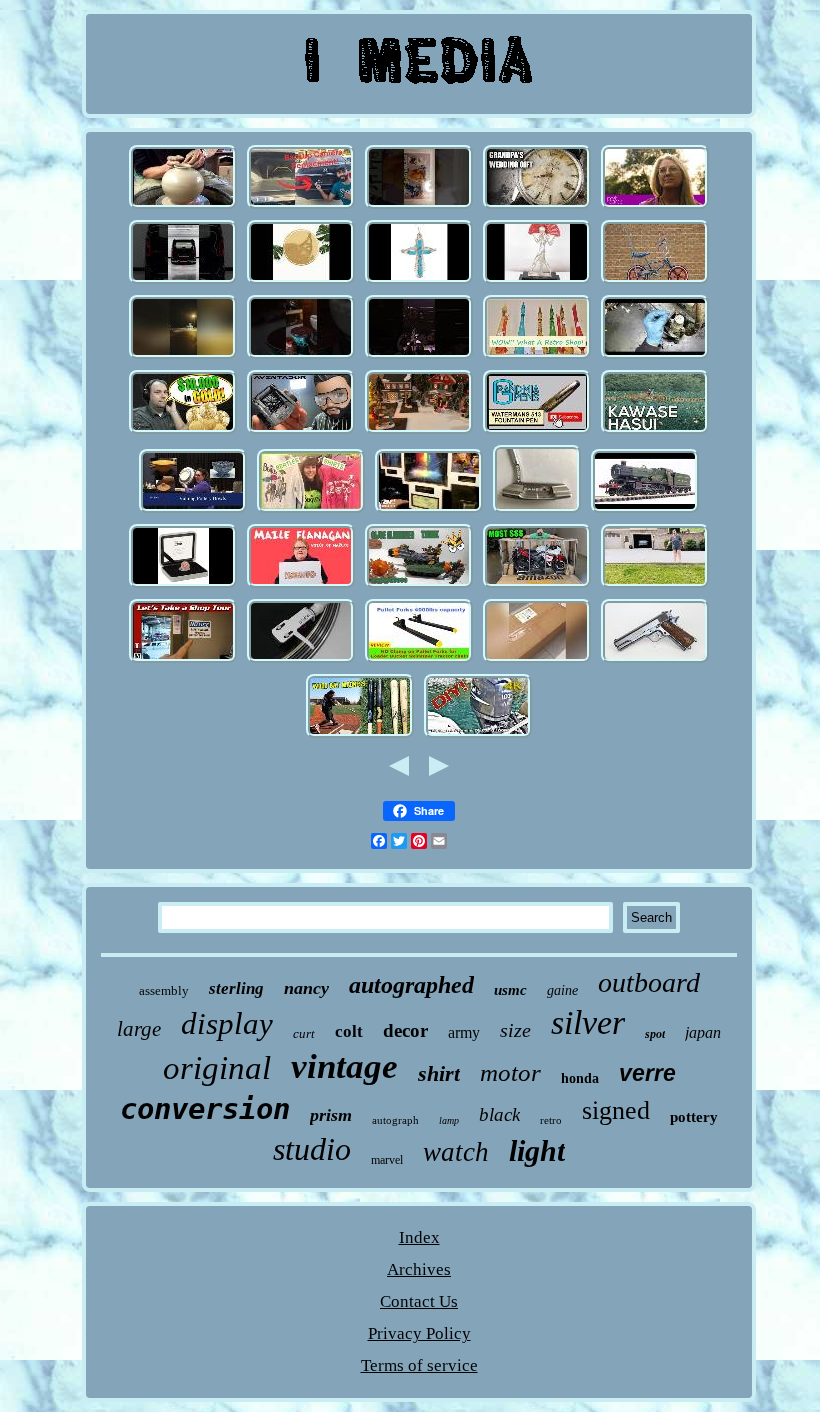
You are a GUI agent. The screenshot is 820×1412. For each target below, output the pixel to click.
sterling (236, 988)
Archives (419, 1269)
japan (703, 1032)
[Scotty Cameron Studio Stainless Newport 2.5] (537, 510)
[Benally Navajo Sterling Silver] (301, 281)
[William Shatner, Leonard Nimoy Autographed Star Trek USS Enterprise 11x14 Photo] (429, 510)
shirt (439, 1073)
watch (456, 1152)
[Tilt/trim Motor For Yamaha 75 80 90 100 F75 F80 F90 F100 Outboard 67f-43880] (478, 735)
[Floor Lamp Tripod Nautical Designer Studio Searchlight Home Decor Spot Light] (537, 660)
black (499, 1114)
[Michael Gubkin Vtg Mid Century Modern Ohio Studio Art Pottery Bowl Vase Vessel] (193, 510)
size (515, 1030)
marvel (387, 1160)
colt (349, 1031)
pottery (694, 1117)
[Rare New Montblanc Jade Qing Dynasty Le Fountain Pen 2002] (537, 431)
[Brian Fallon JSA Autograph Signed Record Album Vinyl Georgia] (301, 660)
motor (510, 1072)
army (464, 1032)
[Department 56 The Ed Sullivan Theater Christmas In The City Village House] (419, 431)
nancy (306, 988)
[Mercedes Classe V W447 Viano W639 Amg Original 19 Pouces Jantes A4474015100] (183, 281)
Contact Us (419, 1301)
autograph (395, 1120)
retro (551, 1120)
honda (580, 1078)
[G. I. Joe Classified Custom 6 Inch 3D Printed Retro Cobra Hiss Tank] (419, 585)
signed (616, 1110)
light (537, 1150)
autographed (411, 985)
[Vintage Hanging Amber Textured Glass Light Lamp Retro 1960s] (537, 356)
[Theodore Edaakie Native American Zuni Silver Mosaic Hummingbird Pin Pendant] (419, 281)
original (217, 1068)
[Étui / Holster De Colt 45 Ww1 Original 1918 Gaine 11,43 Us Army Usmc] (655, 660)
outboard (649, 982)
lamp (449, 1120)
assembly (164, 990)
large (139, 1029)
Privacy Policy (419, 1333)
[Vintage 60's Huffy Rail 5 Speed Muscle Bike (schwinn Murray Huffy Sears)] (655, 281)
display (227, 1023)
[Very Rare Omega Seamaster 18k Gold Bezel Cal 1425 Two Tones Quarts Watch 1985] (537, 206)
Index (419, 1237)
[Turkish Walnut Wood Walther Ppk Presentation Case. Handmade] (301, 356)
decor (405, 1030)
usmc (510, 990)
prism (331, 1115)
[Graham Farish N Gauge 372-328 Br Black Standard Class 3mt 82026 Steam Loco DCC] (645, 510)
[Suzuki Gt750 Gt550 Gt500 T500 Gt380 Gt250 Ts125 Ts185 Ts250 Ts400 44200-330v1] (537, 585)
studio (312, 1149)
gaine (562, 990)
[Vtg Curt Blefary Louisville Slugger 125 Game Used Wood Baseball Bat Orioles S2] (360, 735)
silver (588, 1022)
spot (655, 1034)
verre (647, 1073)
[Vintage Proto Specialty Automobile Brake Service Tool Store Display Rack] (183, 660)
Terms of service (419, 1365)
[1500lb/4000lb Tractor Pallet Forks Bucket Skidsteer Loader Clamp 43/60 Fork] (419, 660)
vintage (344, 1066)
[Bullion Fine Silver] (183, 431)
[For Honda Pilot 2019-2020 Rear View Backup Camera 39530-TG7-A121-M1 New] (301, 206)
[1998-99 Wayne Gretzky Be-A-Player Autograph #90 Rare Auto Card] (419, 206)
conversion (205, 1109)
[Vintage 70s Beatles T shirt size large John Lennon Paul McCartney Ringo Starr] (311, 510)
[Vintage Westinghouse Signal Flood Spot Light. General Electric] (655, 585)
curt (304, 1033)
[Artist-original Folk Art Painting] (655, 206)
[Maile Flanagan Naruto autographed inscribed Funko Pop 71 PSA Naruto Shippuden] (301, 585)
